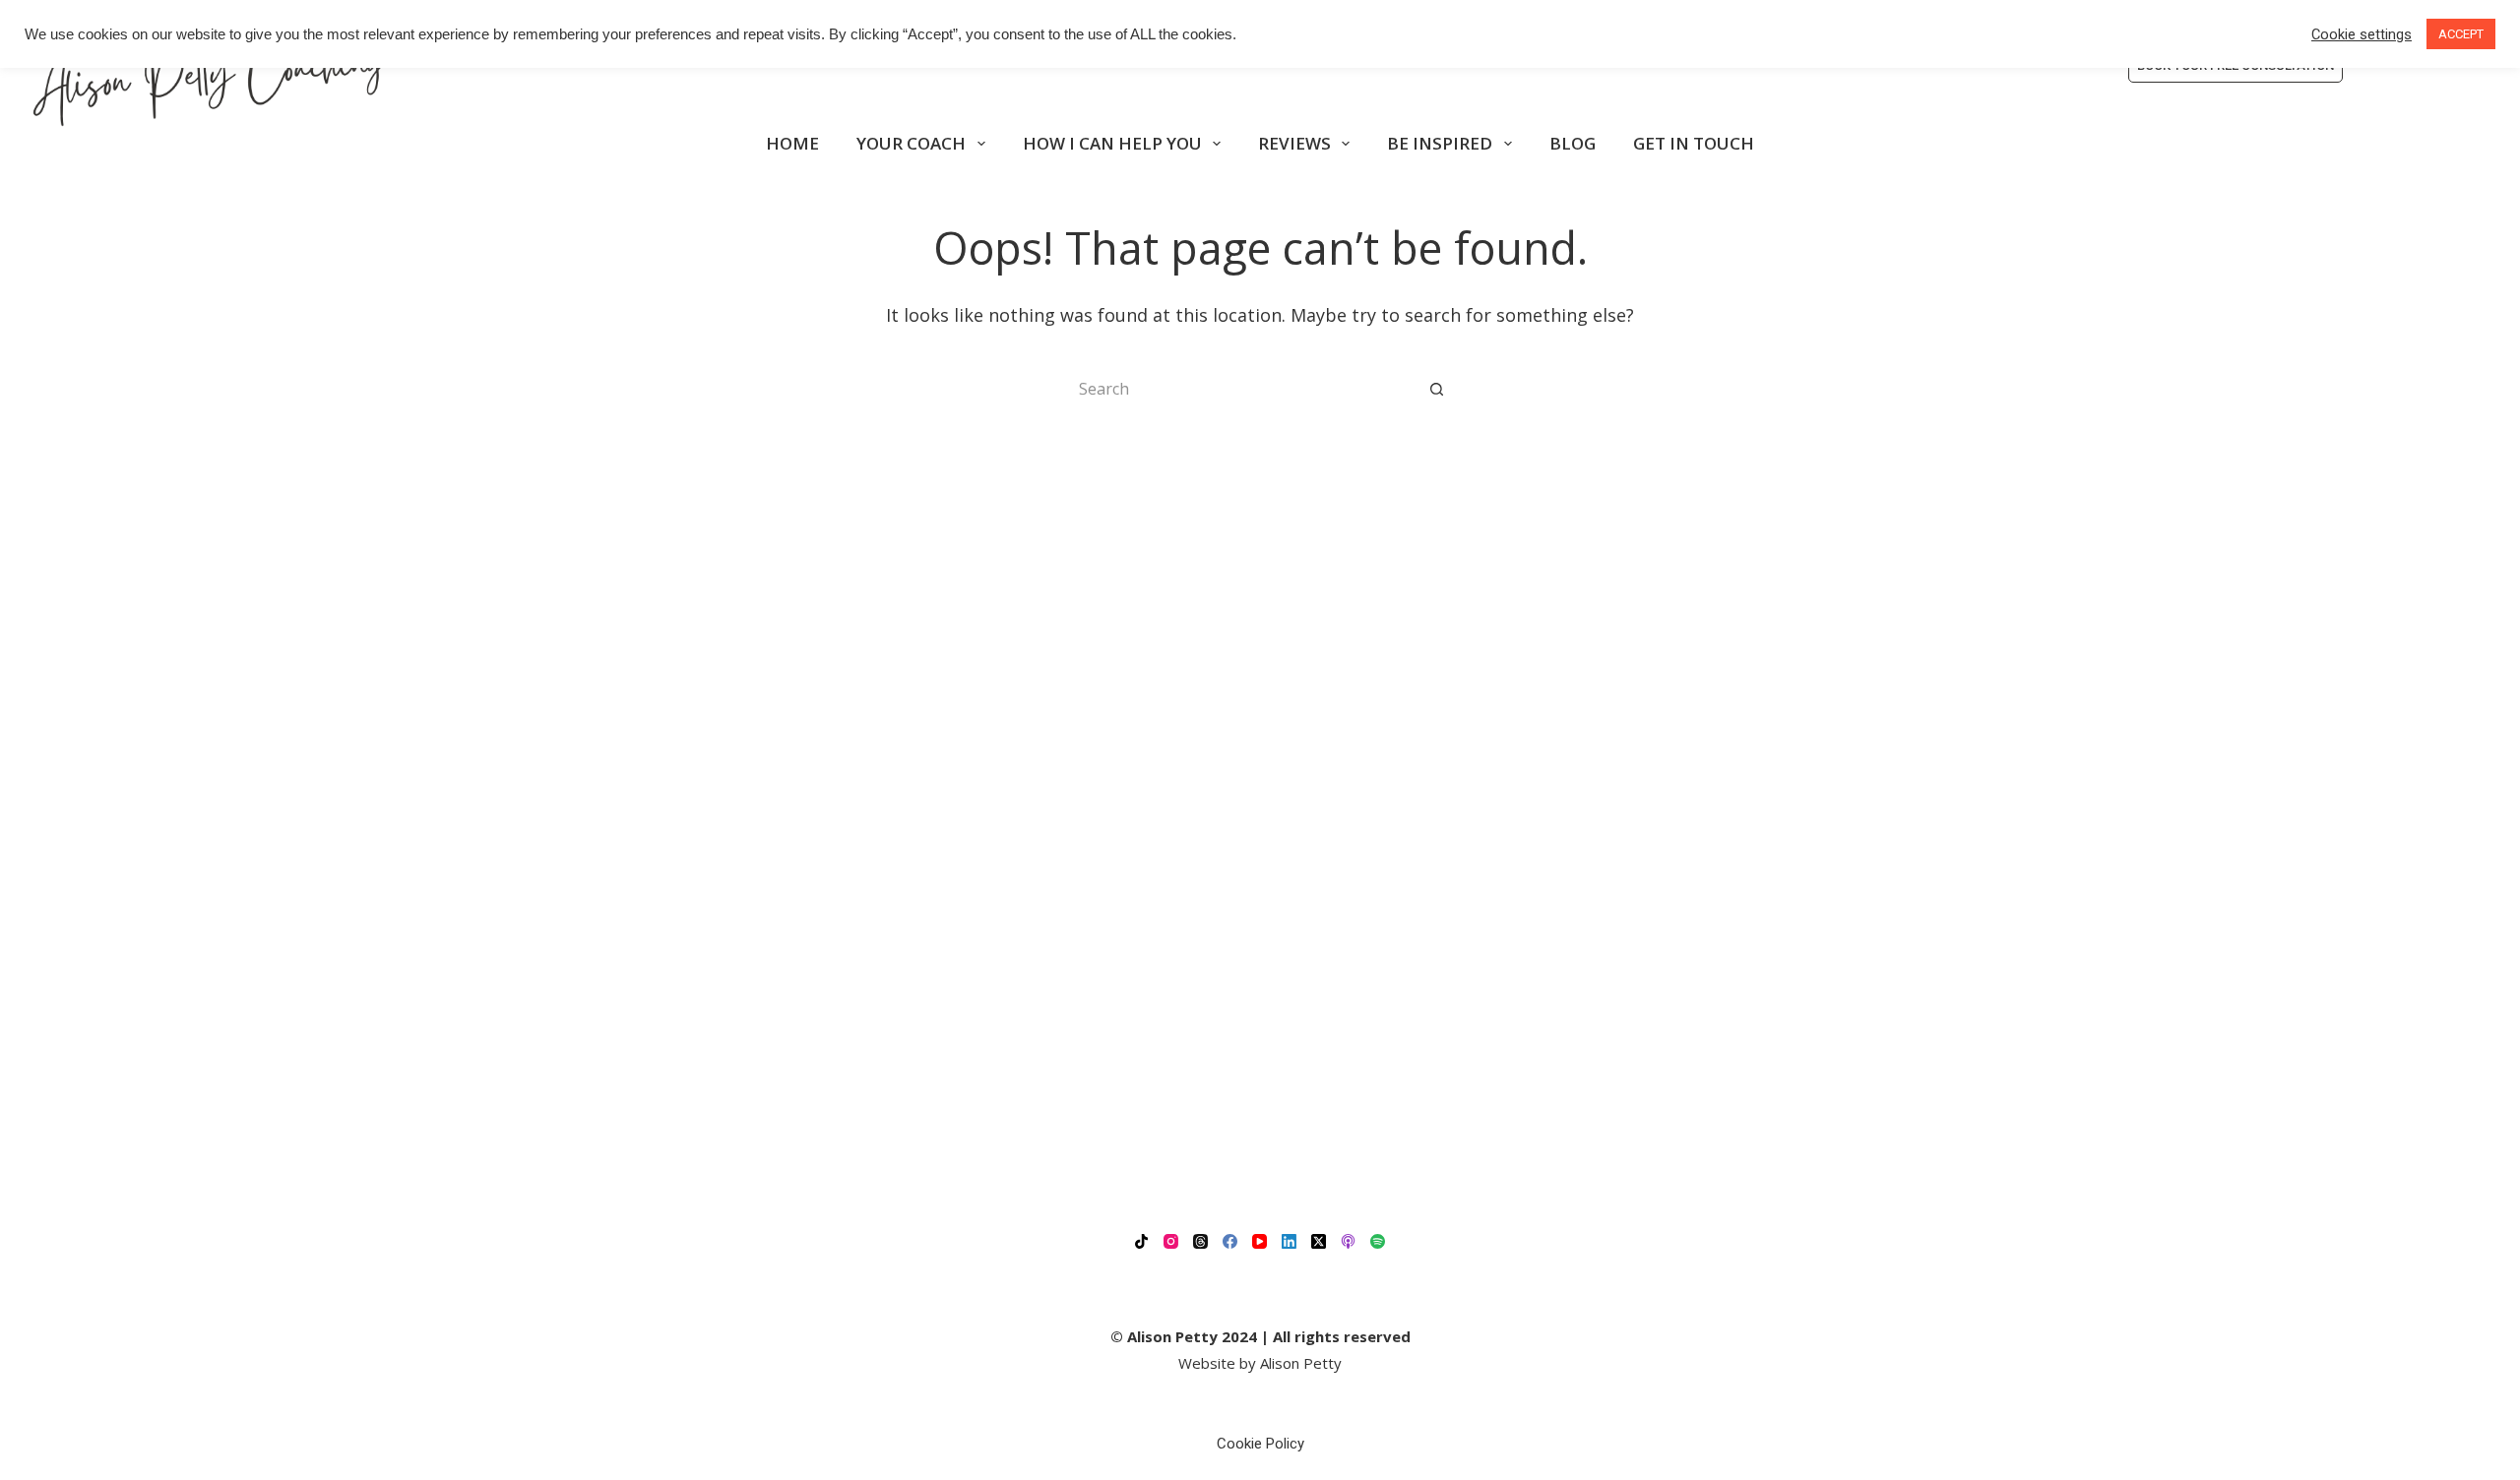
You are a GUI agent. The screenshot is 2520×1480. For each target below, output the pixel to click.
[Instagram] (1171, 1241)
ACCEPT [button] (2461, 34)
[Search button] (1437, 389)
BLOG (1573, 143)
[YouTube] (1260, 1241)
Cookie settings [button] (2362, 34)
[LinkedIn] (1289, 1241)
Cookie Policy (1260, 1444)
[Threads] (1200, 1241)
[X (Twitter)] (1319, 1241)
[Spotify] (1378, 1241)
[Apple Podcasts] (1348, 1241)
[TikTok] (1141, 1241)
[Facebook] (1230, 1241)
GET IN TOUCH (1694, 143)
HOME (792, 143)
